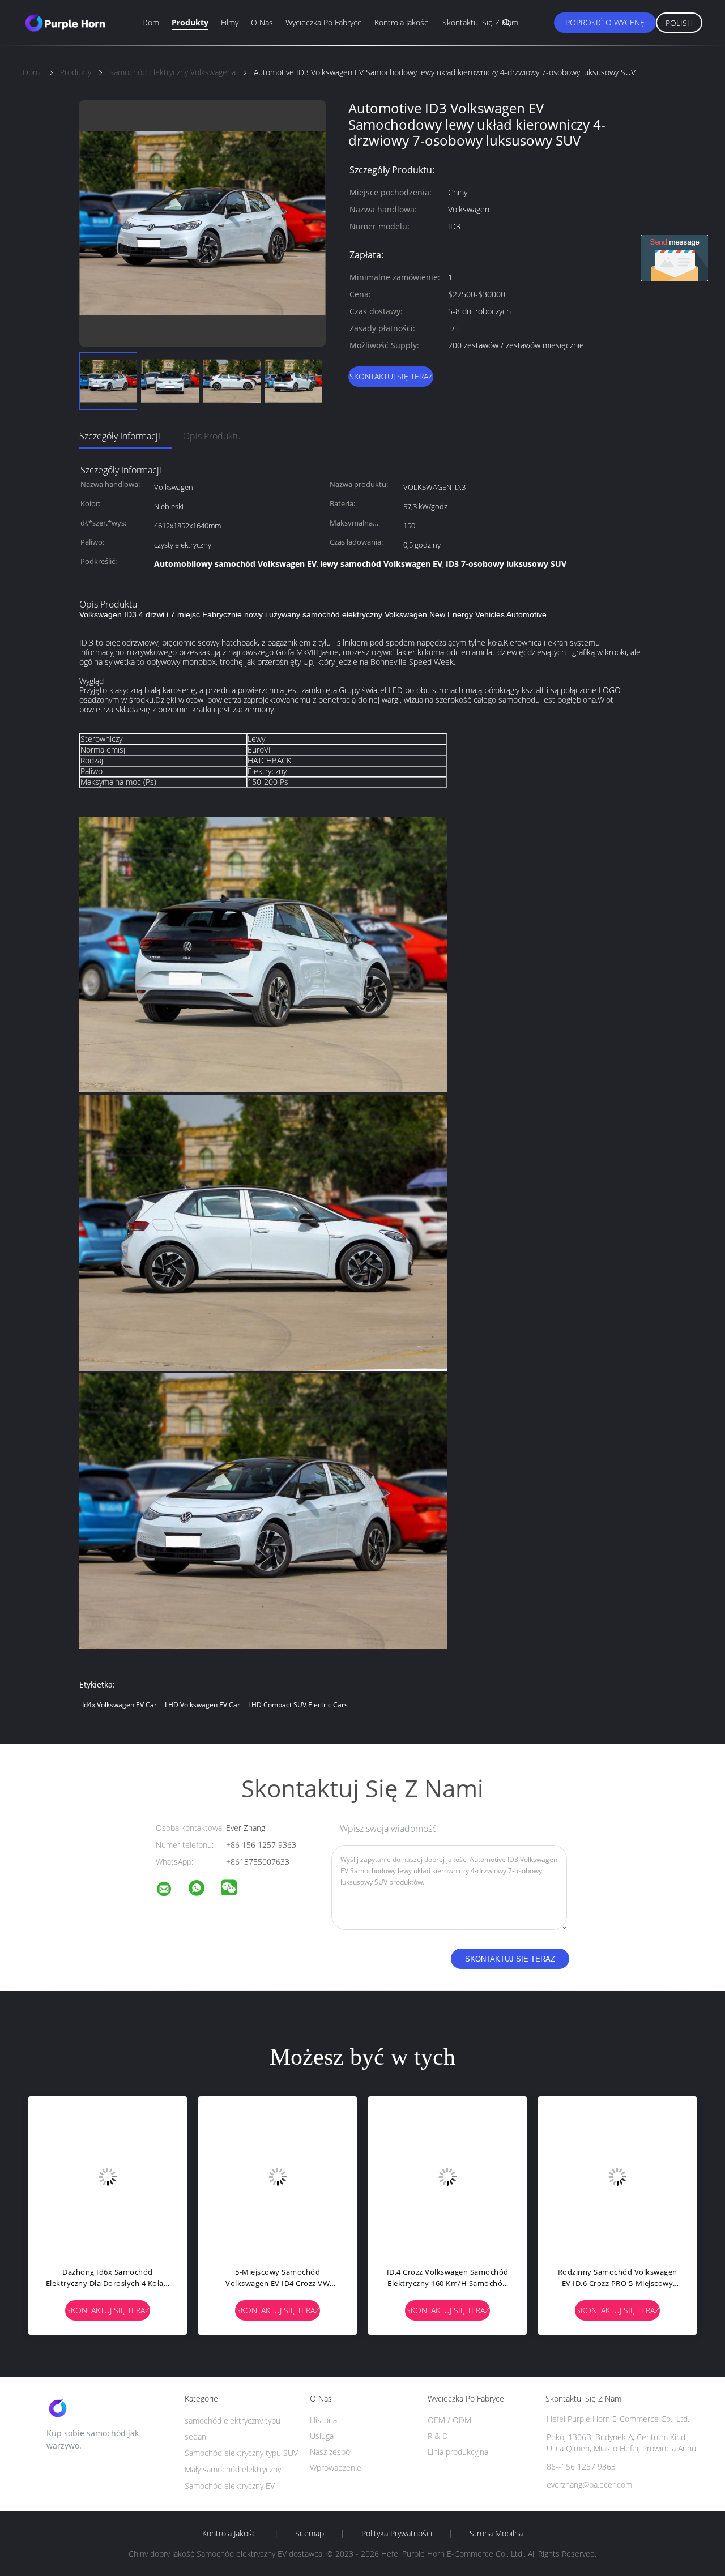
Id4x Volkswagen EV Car (120, 1705)
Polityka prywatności (397, 2534)
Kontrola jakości (402, 22)
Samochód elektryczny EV (230, 2486)
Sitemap (310, 2534)
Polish (679, 23)
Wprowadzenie (336, 2468)
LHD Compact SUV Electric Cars (298, 1705)
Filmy (230, 22)
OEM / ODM (449, 2420)
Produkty (190, 22)
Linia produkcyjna (458, 2452)
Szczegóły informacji (120, 436)
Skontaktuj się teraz (391, 376)
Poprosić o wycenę (605, 22)
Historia (323, 2420)
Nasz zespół (331, 2452)
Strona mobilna (496, 2534)
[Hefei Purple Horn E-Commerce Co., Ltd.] (171, 1891)
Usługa (322, 2436)
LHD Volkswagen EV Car (202, 1705)
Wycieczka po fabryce (324, 22)
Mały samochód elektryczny (233, 2469)
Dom (151, 22)
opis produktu (212, 436)
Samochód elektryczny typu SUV (241, 2453)
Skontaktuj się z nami (481, 22)
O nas (262, 22)
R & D (438, 2436)
